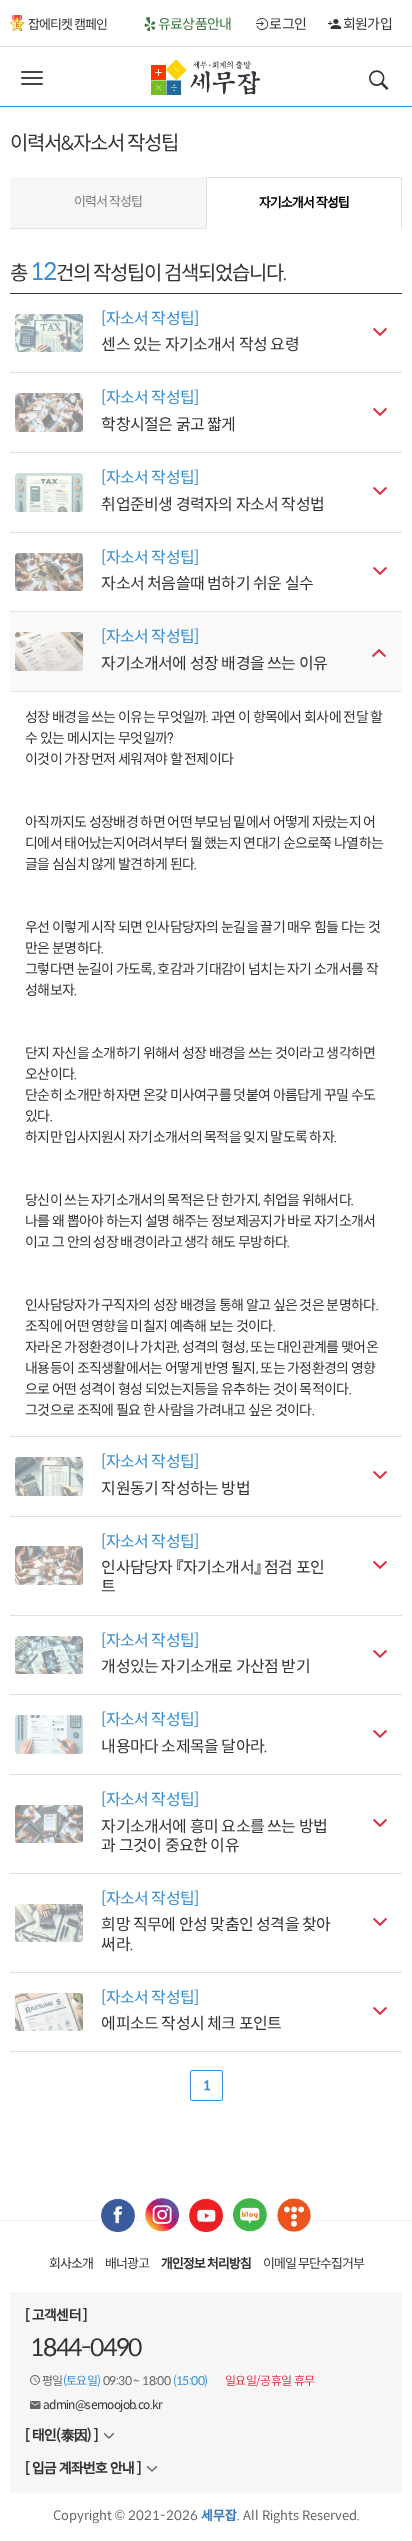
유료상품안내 (193, 24)
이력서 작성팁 (108, 201)
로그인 (286, 24)
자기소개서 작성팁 (304, 202)
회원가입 (366, 24)
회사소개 (71, 2263)
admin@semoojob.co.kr (103, 2404)
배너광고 (127, 2263)
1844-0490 (85, 2348)
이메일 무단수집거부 (313, 2263)
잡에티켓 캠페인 (67, 24)
